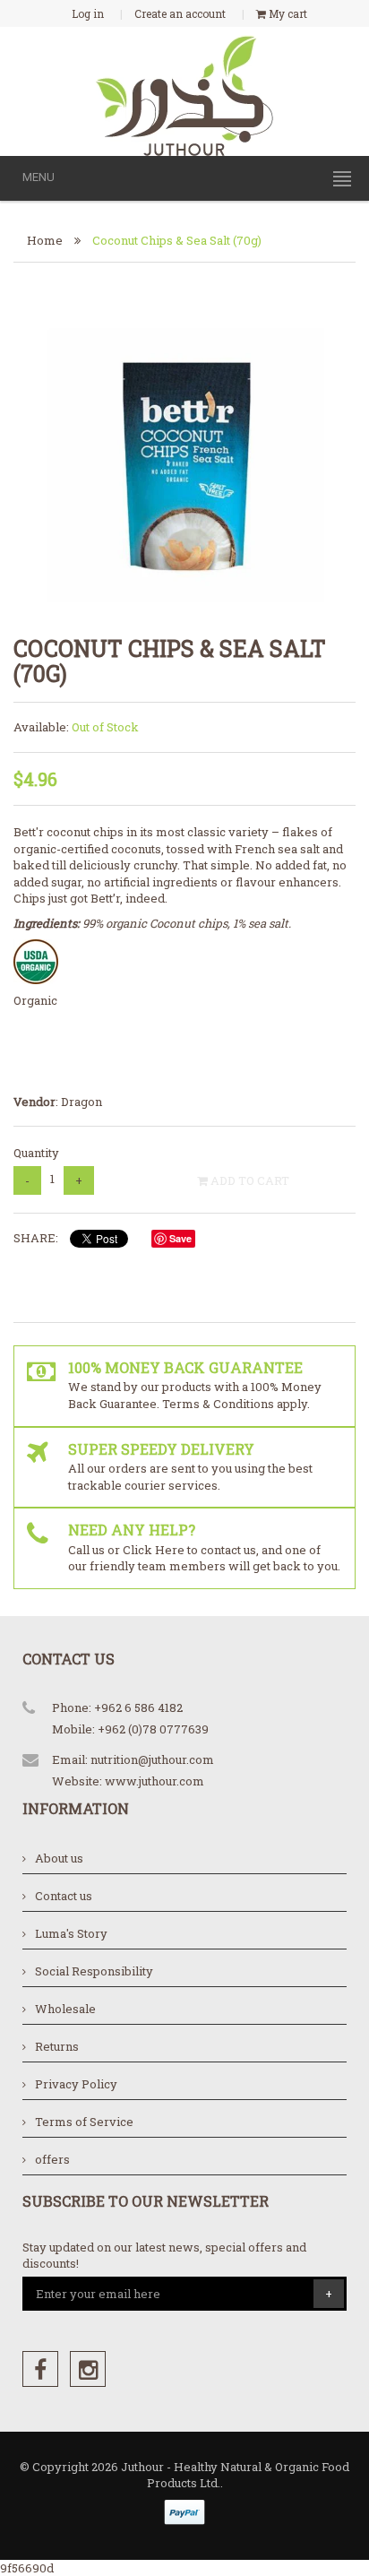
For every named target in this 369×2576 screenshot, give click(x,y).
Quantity (36, 1153)
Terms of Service (84, 2122)
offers (52, 2159)
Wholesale (65, 2009)
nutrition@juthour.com (152, 1759)
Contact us (64, 1896)
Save (180, 1238)
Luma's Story (71, 1933)
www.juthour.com (154, 1781)
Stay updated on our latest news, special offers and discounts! (164, 2256)
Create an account (180, 13)
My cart (287, 13)
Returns (57, 2046)
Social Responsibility (94, 1971)
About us (59, 1858)
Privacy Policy (76, 2084)
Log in (88, 13)
